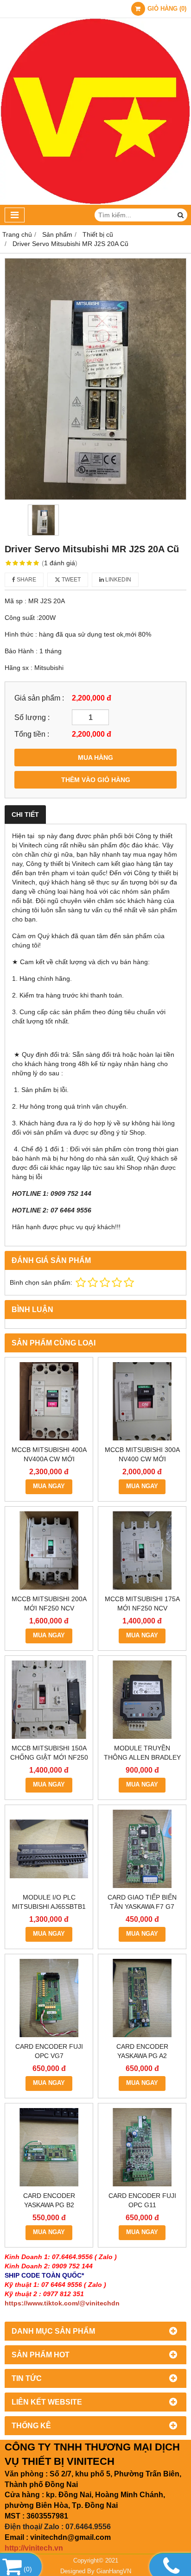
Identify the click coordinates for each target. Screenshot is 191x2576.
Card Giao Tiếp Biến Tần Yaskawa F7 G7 (142, 1902)
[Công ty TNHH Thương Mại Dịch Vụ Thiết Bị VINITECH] (95, 202)
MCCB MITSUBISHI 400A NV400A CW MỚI (49, 1454)
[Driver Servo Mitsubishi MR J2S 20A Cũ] (95, 379)
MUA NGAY (49, 1486)
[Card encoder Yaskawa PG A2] (142, 1998)
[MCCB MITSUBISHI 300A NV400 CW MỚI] (142, 1401)
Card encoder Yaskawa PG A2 (142, 2051)
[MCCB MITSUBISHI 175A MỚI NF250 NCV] (142, 1550)
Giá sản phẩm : (39, 698)
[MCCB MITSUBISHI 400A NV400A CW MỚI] (49, 1401)
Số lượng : (32, 717)
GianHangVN (114, 2571)
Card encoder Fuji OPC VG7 (49, 2051)
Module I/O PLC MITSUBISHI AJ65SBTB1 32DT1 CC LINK (49, 1907)
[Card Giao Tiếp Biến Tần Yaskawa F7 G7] (142, 1849)
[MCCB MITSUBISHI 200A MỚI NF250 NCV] (49, 1550)
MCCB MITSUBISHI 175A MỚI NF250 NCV (142, 1604)
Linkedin (118, 580)
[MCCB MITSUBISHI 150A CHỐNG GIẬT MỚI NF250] (49, 1700)
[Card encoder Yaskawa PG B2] (49, 2147)
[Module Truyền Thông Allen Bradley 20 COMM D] (142, 1700)
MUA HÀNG (95, 758)
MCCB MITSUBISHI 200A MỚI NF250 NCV (49, 1604)
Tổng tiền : (32, 734)
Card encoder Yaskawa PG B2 (49, 2200)
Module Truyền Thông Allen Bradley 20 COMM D (142, 1757)
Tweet (70, 580)
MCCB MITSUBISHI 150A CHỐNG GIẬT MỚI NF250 (49, 1753)
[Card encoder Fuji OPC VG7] (49, 1998)
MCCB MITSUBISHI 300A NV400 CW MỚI (142, 1454)
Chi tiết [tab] (25, 814)
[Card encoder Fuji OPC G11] (142, 2147)
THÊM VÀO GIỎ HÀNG (96, 780)
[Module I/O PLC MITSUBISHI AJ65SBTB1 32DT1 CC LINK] (49, 1849)
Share (26, 580)
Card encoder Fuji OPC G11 (142, 2200)
